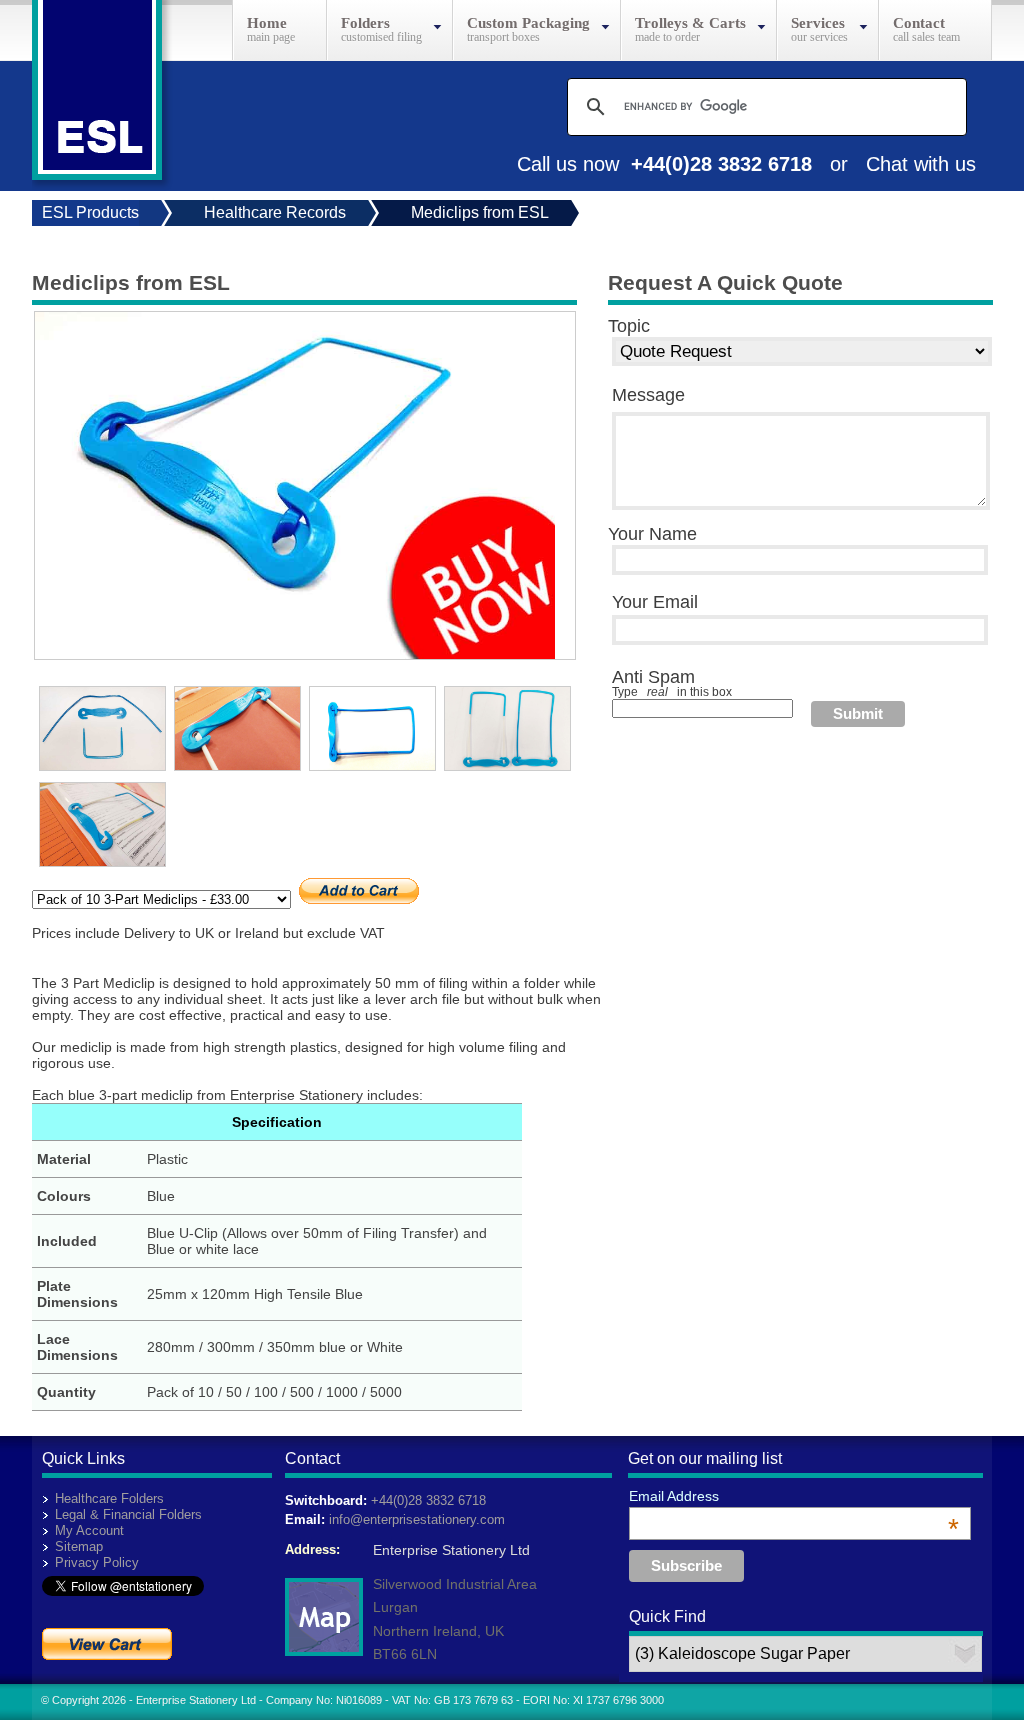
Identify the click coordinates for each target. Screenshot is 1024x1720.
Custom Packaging (528, 23)
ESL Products (90, 212)
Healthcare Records (275, 212)
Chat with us (921, 164)
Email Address (793, 1496)
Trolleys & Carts (690, 23)
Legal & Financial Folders (128, 1514)
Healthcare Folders (109, 1498)
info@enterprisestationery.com (417, 1519)
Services (818, 23)
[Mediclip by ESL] (295, 654)
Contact (919, 23)
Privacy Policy (97, 1562)
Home (267, 23)
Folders (365, 23)
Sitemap (79, 1546)
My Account (89, 1530)
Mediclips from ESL (480, 212)
